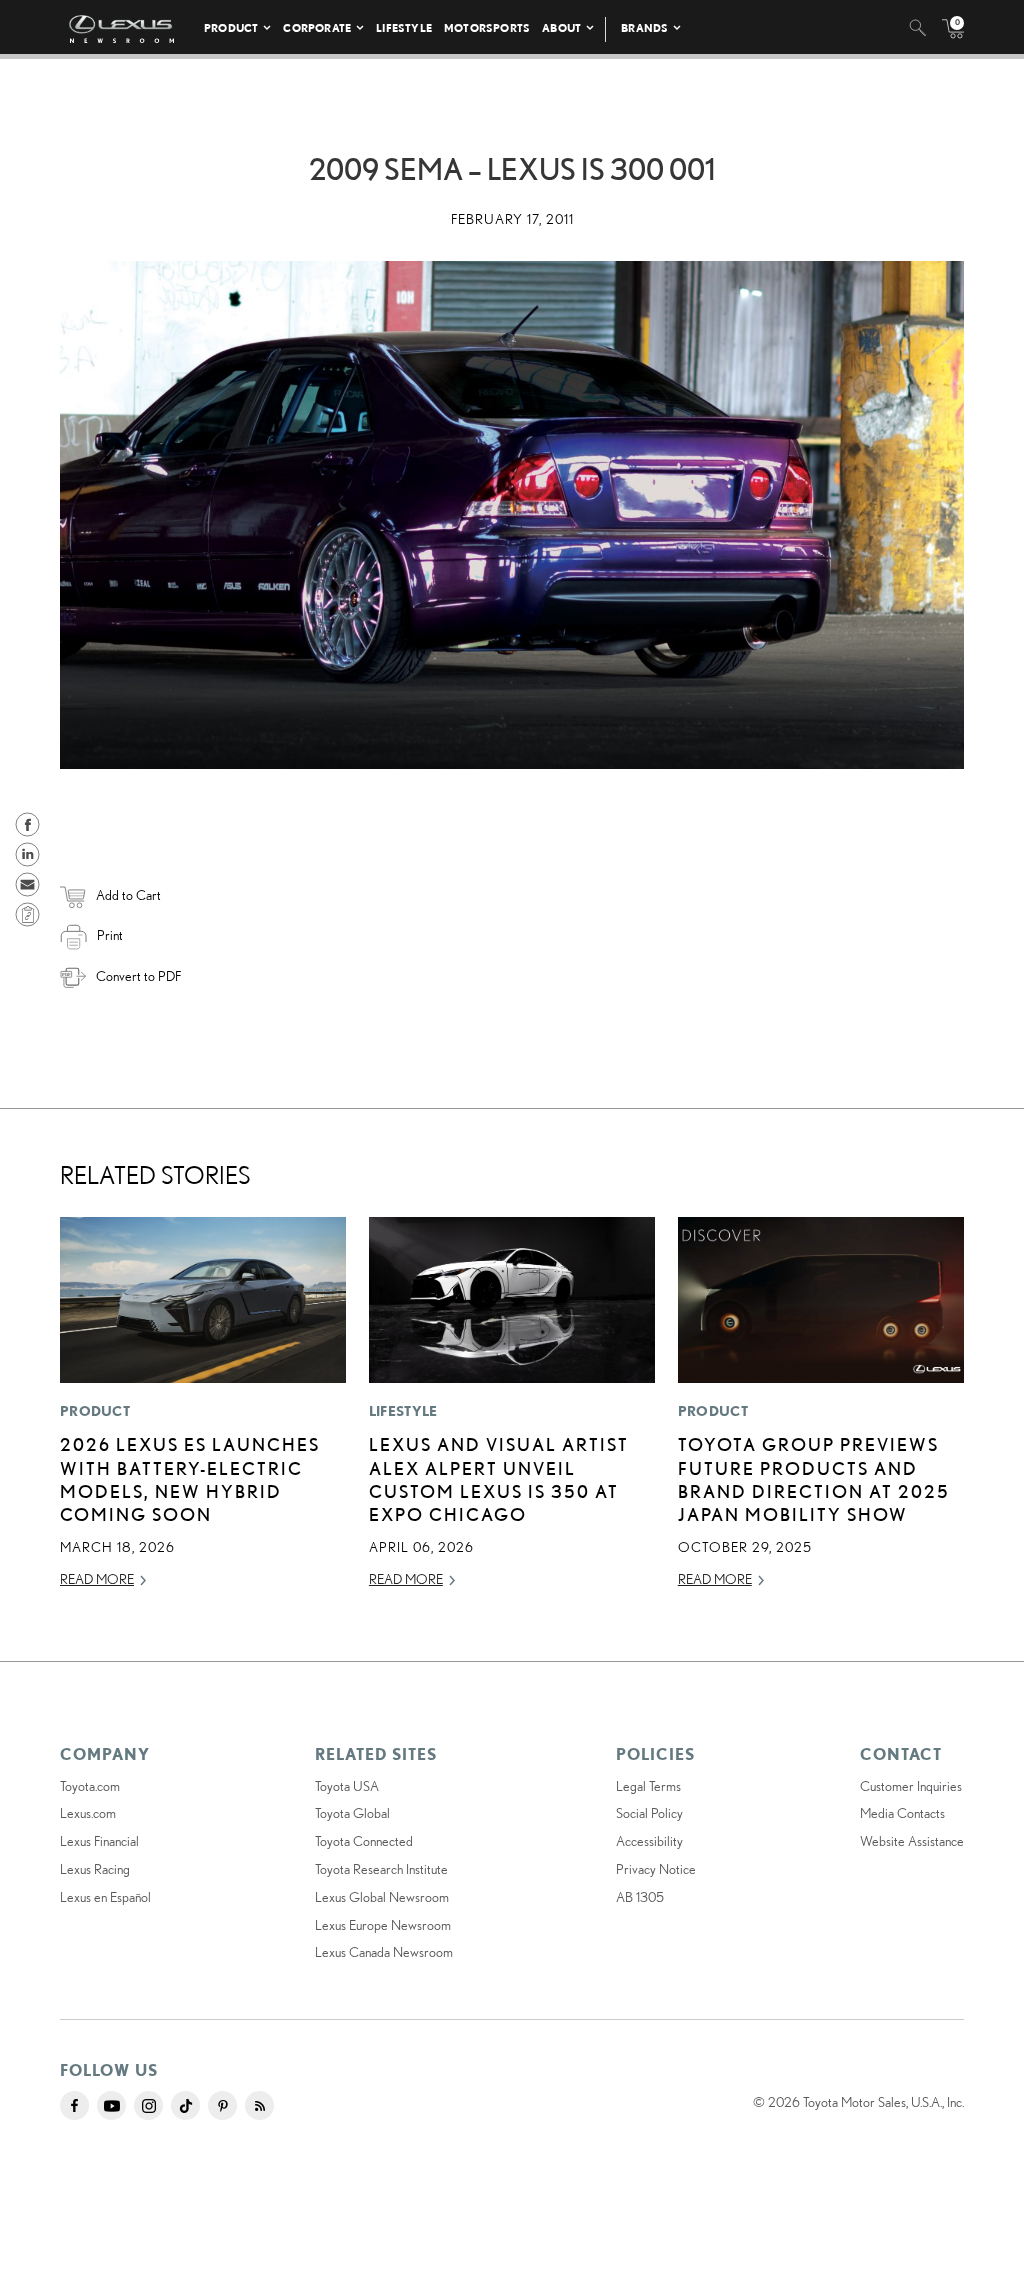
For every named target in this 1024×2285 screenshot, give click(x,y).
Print (110, 935)
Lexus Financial (99, 1841)
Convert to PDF (138, 976)
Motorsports (487, 27)
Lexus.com (88, 1813)
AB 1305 (640, 1897)
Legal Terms (648, 1786)
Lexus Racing (95, 1869)
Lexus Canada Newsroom (384, 1952)
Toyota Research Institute (381, 1869)
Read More (97, 1579)
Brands (644, 27)
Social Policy (649, 1813)
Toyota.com (90, 1786)
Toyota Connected (364, 1841)
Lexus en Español (105, 1897)
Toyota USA (347, 1786)
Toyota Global (352, 1813)
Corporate (317, 27)
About (561, 27)
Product (231, 27)
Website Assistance (912, 1841)
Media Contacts (902, 1813)
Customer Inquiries (911, 1786)
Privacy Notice (656, 1869)
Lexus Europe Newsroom (383, 1925)
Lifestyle (404, 27)
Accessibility (649, 1841)
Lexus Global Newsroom (382, 1897)
